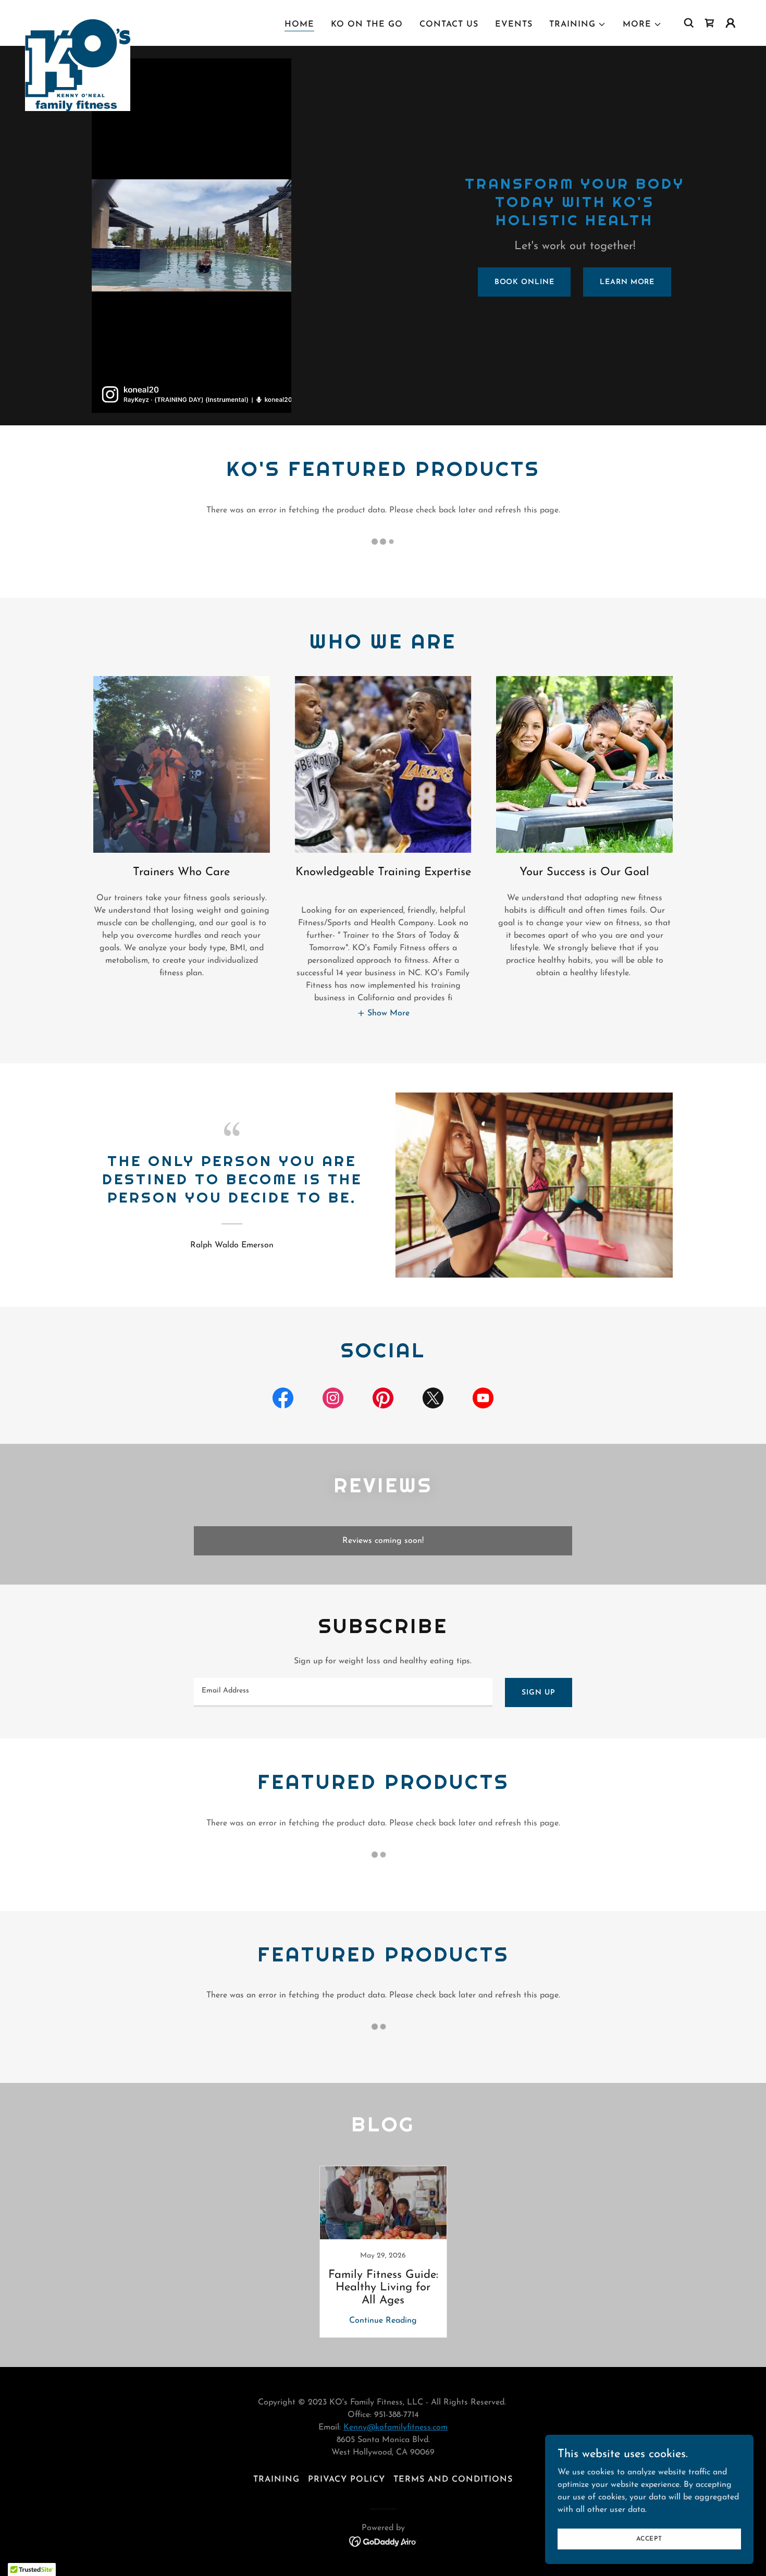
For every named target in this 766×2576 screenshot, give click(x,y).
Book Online (524, 282)
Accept (649, 2538)
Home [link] (299, 24)
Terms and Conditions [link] (453, 2480)
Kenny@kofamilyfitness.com (396, 2427)
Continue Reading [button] (383, 2321)
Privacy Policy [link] (347, 2480)
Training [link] (276, 2480)
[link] (78, 21)
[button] (578, 24)
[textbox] (343, 1692)
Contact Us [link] (449, 24)
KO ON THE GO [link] (367, 24)
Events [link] (514, 24)
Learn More (627, 282)
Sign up (538, 1693)
